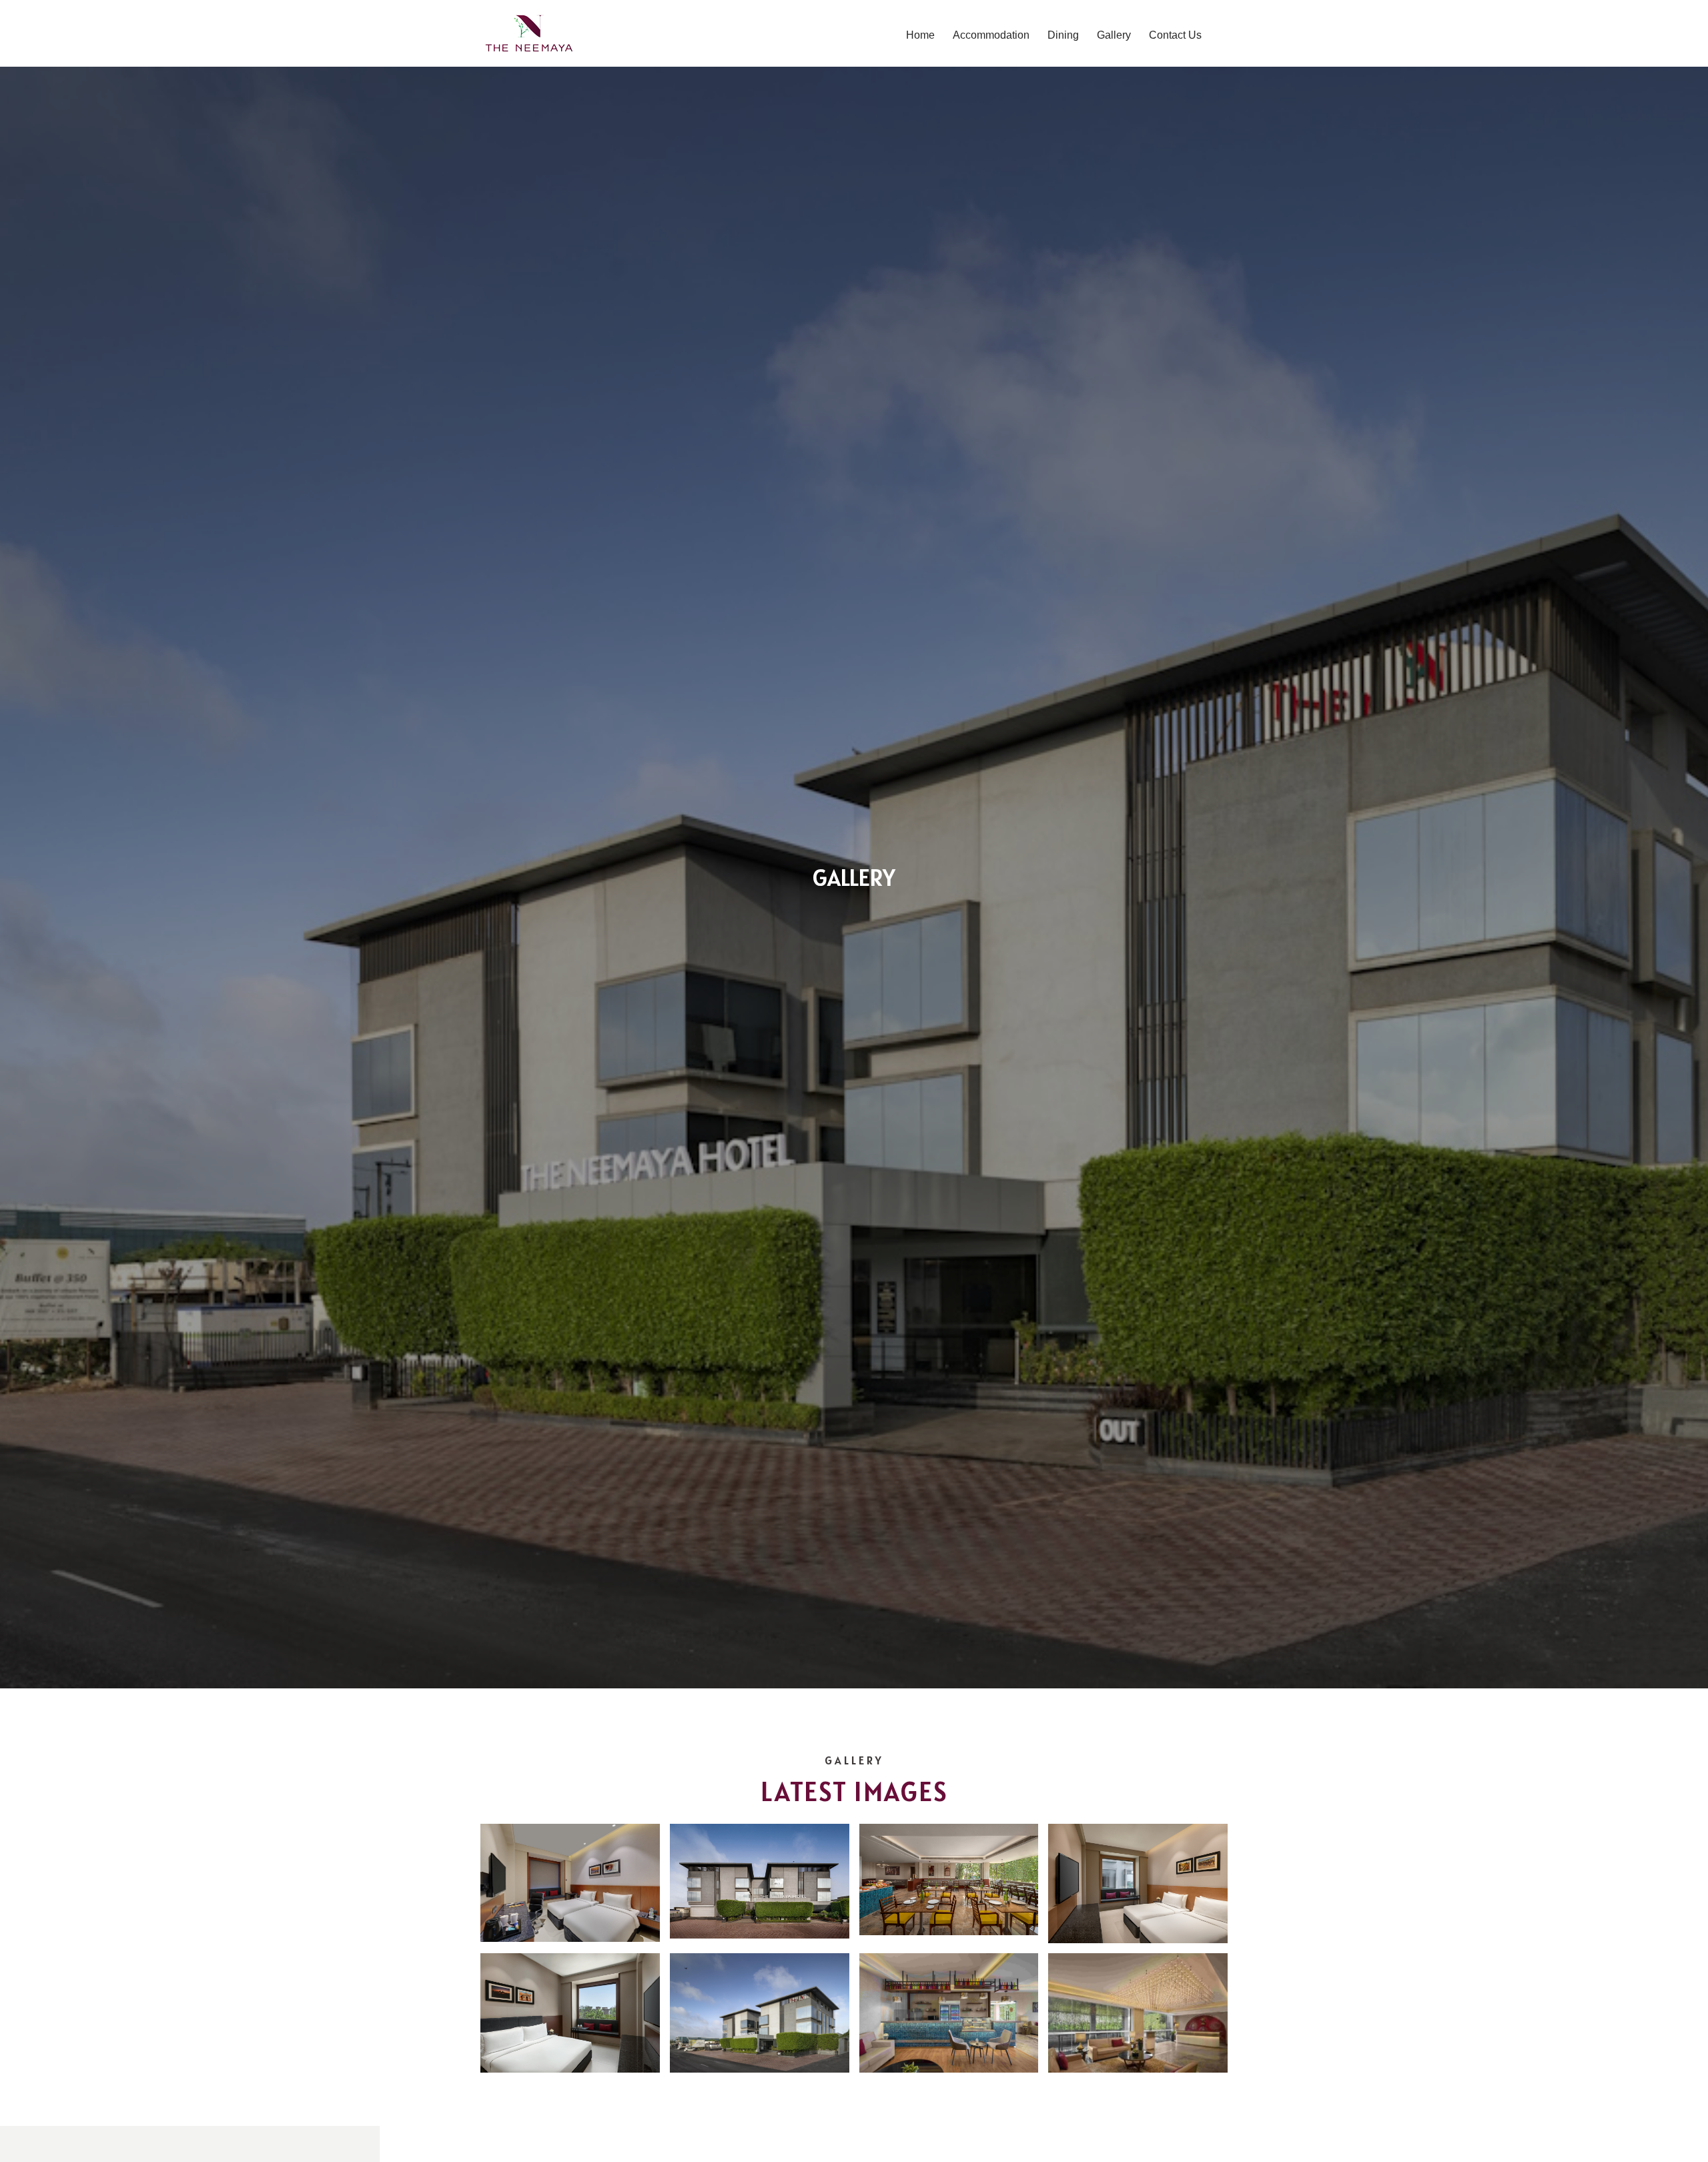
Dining (1063, 35)
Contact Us (1175, 35)
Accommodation (991, 35)
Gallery (1114, 35)
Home (920, 35)
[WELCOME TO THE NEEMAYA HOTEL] (529, 33)
